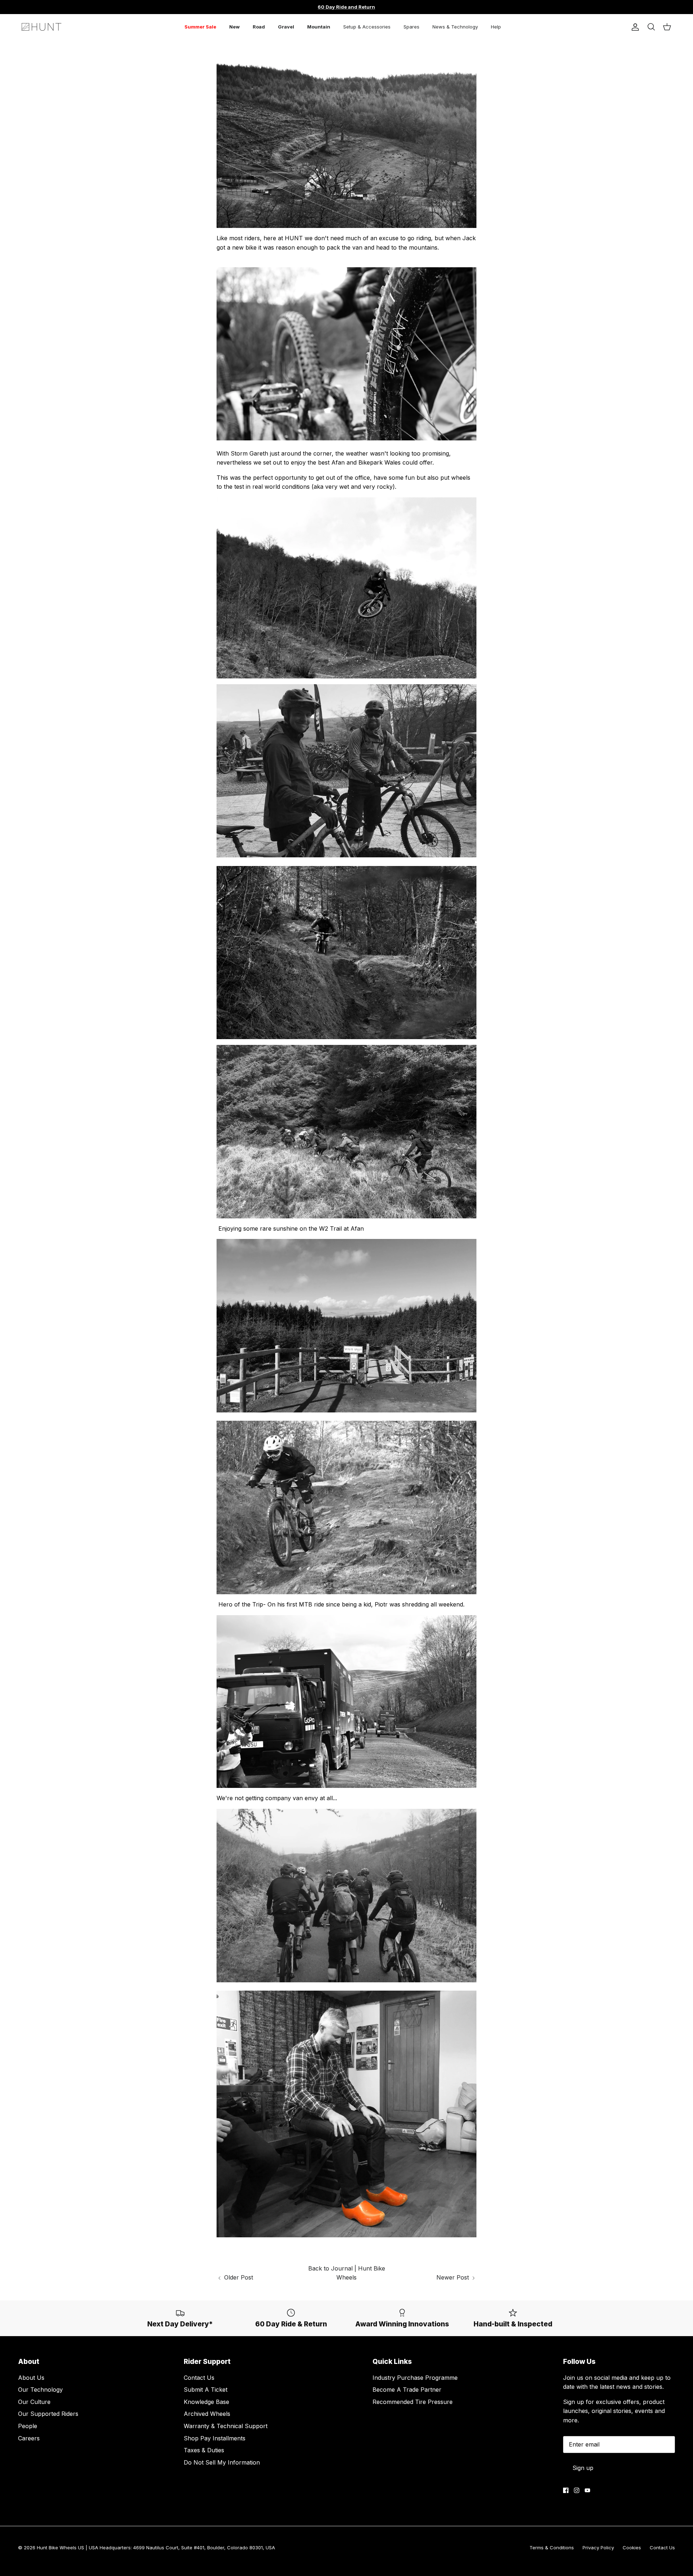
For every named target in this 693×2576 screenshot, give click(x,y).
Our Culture (34, 2402)
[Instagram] (577, 2490)
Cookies (632, 2548)
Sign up (583, 2468)
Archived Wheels (207, 2414)
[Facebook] (566, 2490)
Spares (411, 27)
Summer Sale (200, 27)
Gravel (286, 27)
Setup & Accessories (367, 27)
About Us (31, 2378)
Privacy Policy (598, 2548)
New (234, 27)
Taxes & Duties (204, 2450)
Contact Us (199, 2378)
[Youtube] (587, 2490)
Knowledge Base (206, 2402)
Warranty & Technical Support (226, 2426)
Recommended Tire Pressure (413, 2402)
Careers (29, 2438)
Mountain (319, 27)
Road (259, 27)
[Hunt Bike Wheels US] (42, 27)
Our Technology (40, 2390)
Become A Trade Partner (407, 2390)
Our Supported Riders (48, 2414)
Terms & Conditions (552, 2548)
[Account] (634, 27)
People (28, 2426)
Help (496, 27)
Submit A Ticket (206, 2390)
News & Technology (455, 27)
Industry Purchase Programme (415, 2378)
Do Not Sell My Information (222, 2462)
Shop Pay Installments (215, 2438)
